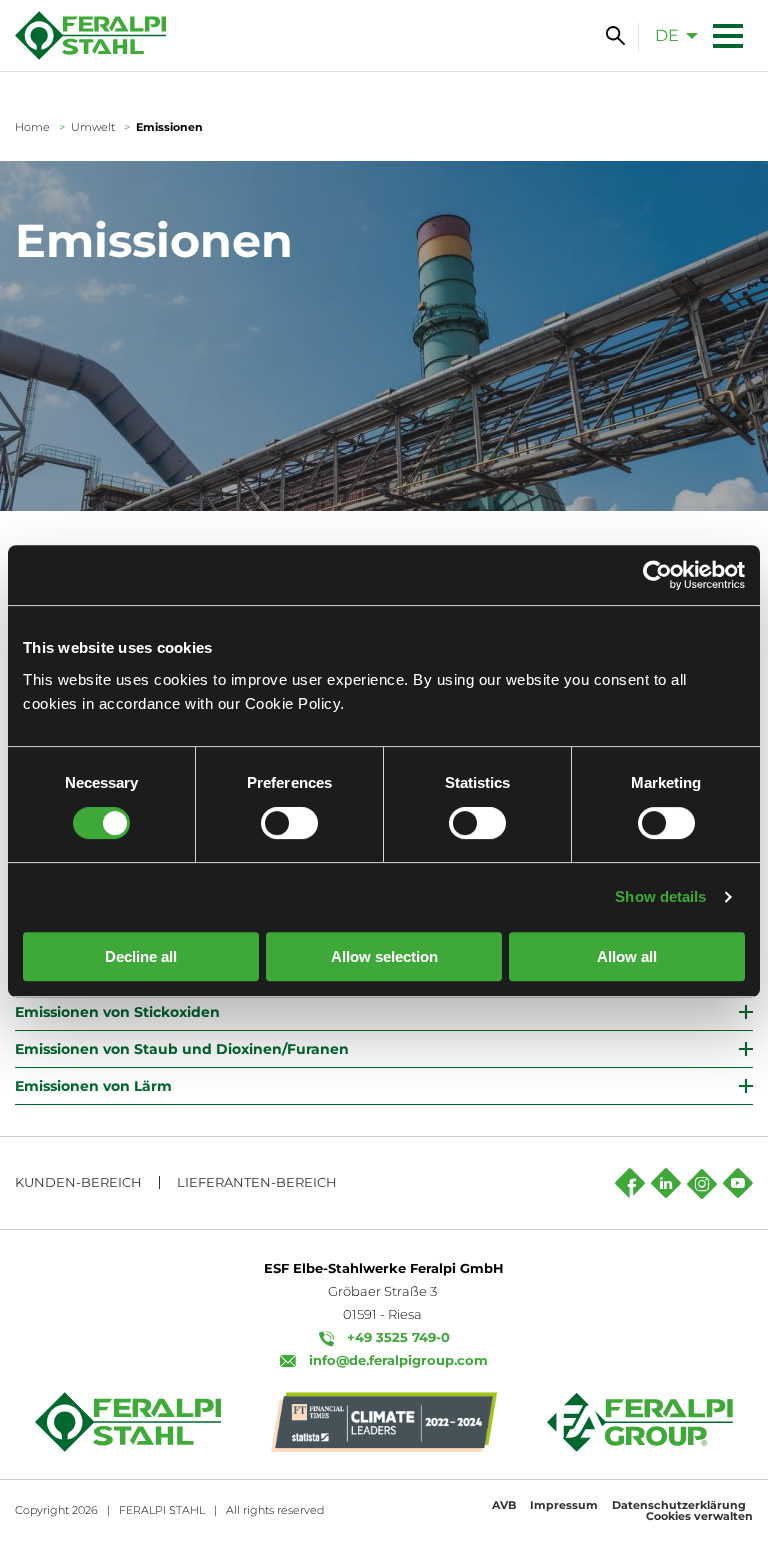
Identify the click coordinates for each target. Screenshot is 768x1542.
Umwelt (93, 127)
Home (32, 127)
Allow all (627, 956)
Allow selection (384, 956)
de (667, 35)
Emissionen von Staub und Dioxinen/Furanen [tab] (182, 1049)
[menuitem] (671, 35)
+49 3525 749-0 (398, 1337)
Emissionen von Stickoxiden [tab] (117, 1012)
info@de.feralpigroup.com (398, 1360)
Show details (660, 896)
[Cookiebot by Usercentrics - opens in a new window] (657, 575)
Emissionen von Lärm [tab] (93, 1086)
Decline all (141, 956)
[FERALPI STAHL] (90, 35)
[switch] (289, 823)
